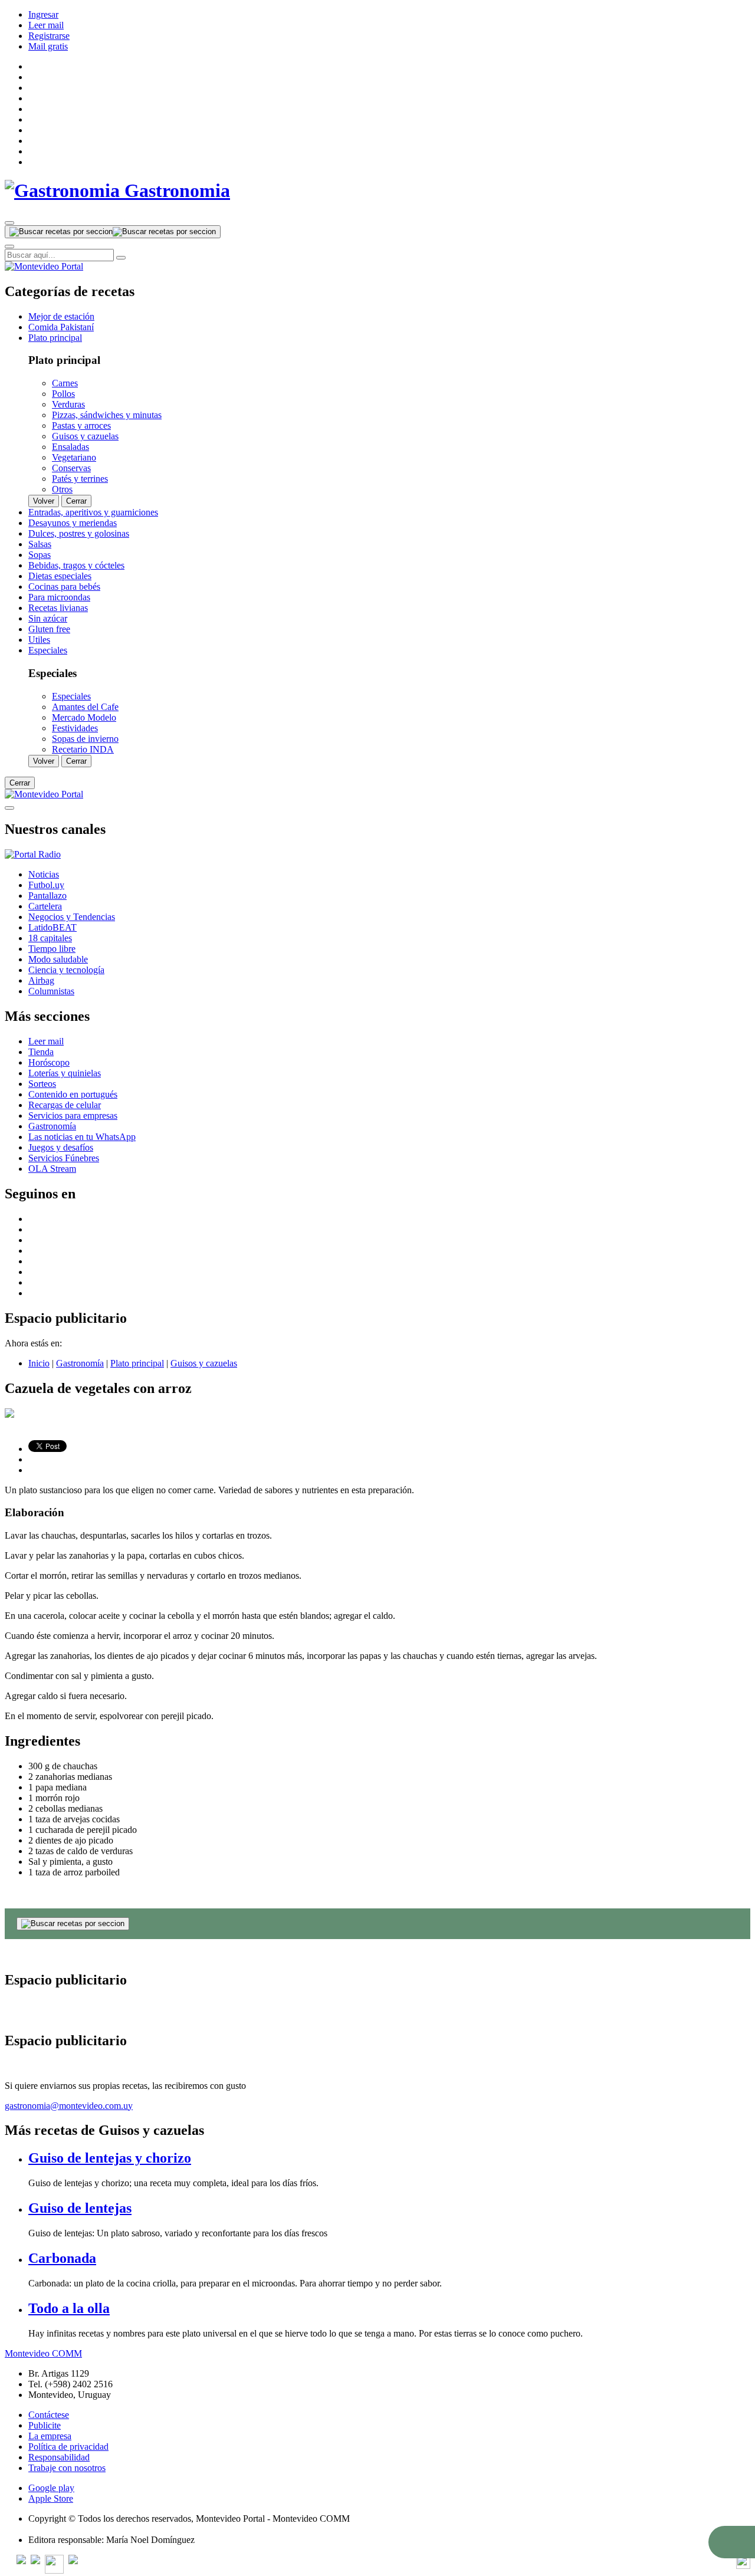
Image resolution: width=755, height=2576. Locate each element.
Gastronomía (52, 1126)
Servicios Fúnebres (64, 1158)
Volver (44, 501)
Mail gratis (48, 46)
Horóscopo (49, 1062)
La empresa (50, 2436)
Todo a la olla (69, 2308)
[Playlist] (33, 854)
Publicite (45, 2425)
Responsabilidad (59, 2457)
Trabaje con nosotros (67, 2468)
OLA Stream (52, 1169)
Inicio (39, 1363)
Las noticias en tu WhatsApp (82, 1137)
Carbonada (62, 2258)
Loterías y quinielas (65, 1073)
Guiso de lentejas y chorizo (110, 2158)
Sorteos (42, 1084)
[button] (732, 2542)
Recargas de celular (65, 1105)
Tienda (41, 1052)
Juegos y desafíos (61, 1147)
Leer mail (46, 25)
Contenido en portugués (73, 1094)
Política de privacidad (68, 2447)
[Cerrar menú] (9, 808)
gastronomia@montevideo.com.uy (69, 2106)
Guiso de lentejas (80, 2208)
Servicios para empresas (73, 1115)
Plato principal (137, 1363)
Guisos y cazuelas (204, 1363)
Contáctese (49, 2415)
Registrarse (49, 36)
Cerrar (76, 501)
